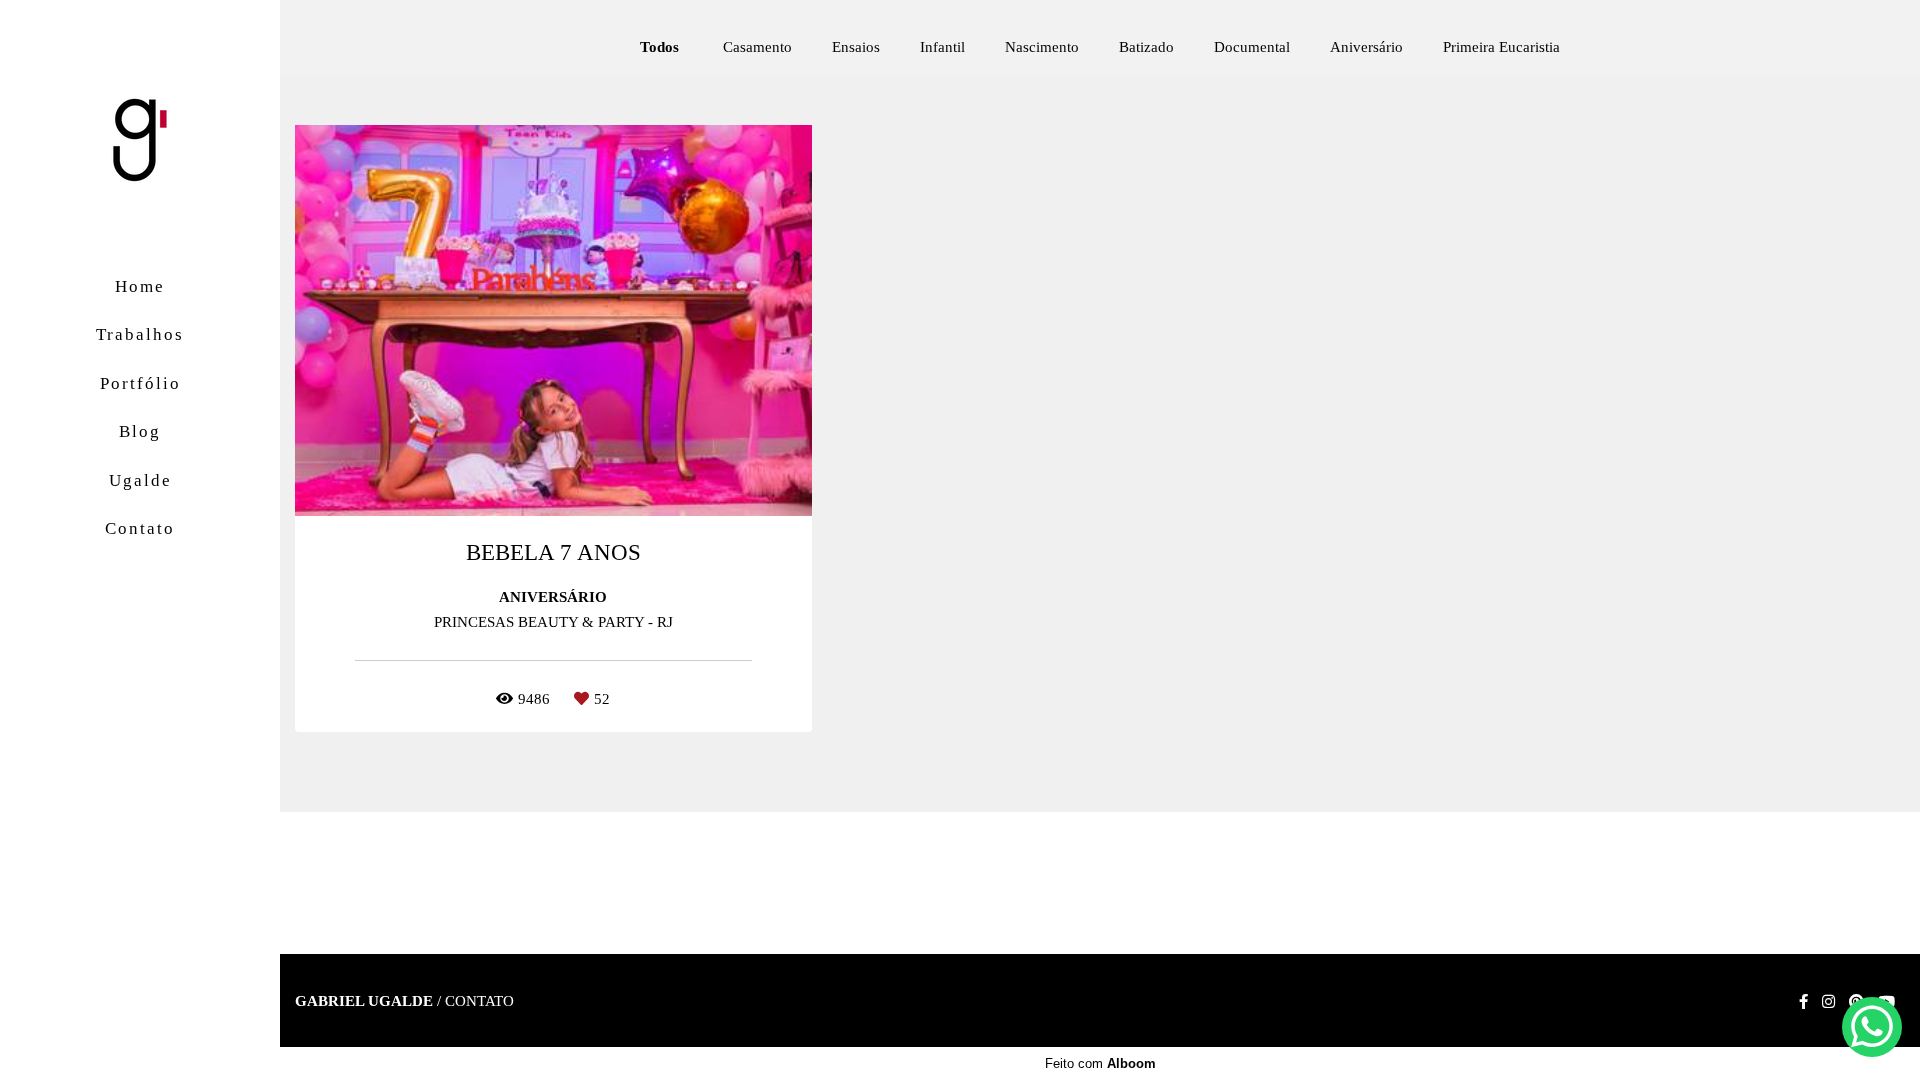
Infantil (942, 47)
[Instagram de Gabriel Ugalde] (1828, 1002)
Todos (659, 47)
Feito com (1100, 1063)
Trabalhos (140, 334)
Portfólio (140, 383)
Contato (140, 528)
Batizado (1146, 47)
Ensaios (856, 47)
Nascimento (1042, 47)
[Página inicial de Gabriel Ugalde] (140, 141)
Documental (1252, 47)
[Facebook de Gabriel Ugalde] (1803, 1002)
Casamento (757, 47)
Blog (140, 431)
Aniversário (1366, 47)
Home (140, 286)
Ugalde (140, 480)
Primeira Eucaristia (1501, 47)
